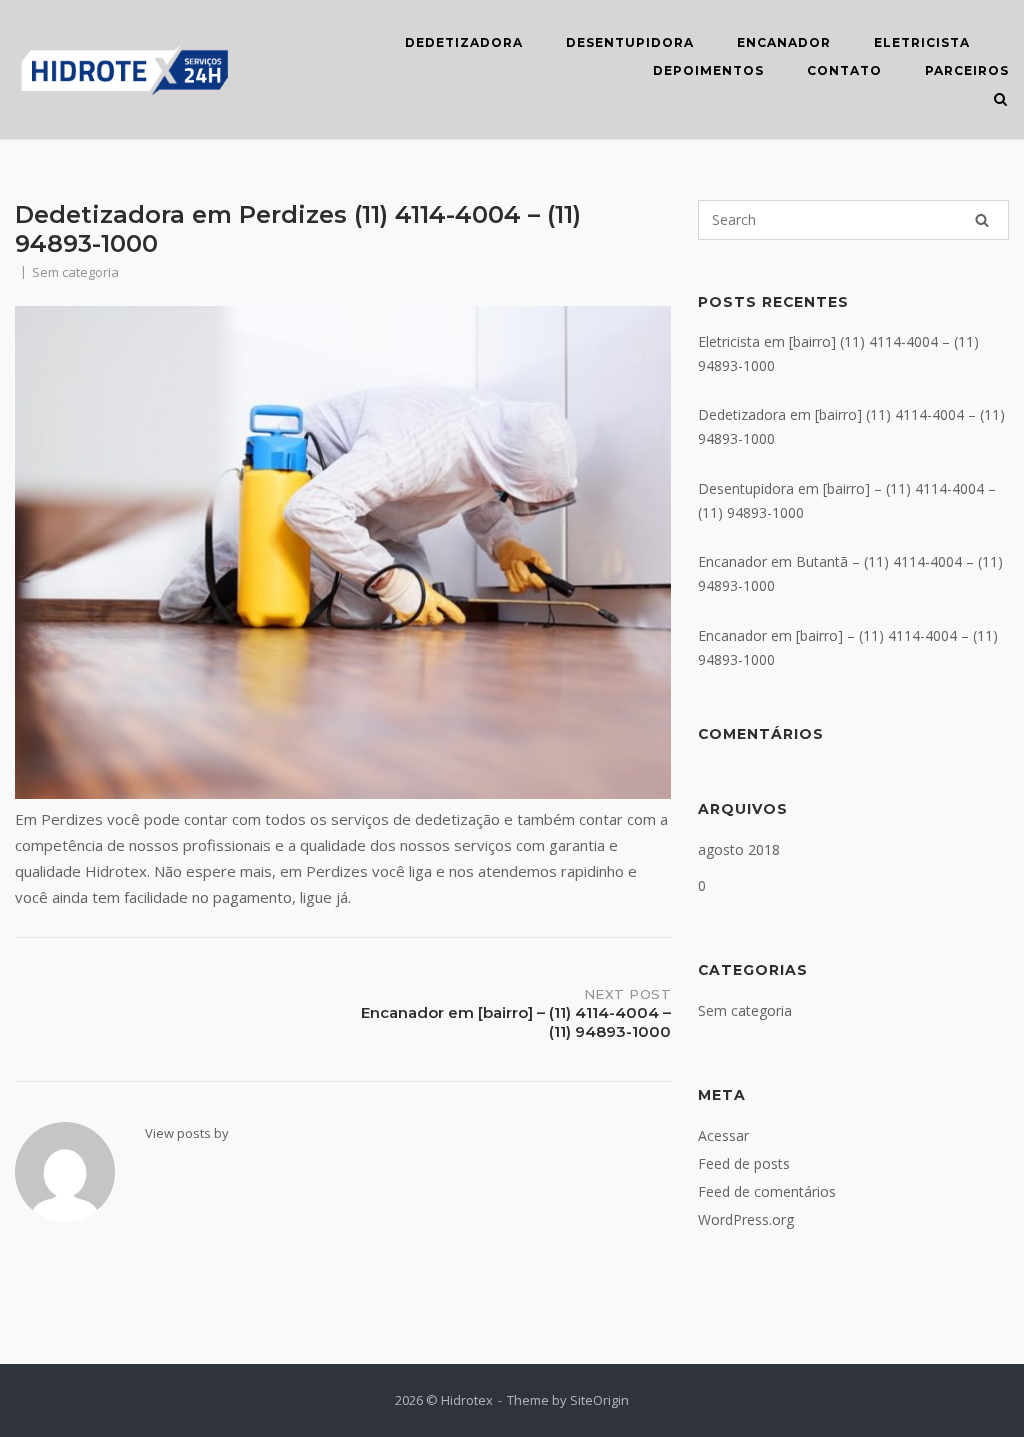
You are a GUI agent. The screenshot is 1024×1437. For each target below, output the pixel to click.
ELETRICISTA (922, 42)
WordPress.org (746, 1219)
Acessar (723, 1135)
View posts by (187, 1133)
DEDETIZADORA (464, 42)
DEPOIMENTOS (708, 70)
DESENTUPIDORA (630, 42)
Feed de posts (744, 1163)
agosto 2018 (739, 849)
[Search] (982, 220)
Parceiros (967, 70)
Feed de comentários (767, 1191)
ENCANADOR (784, 42)
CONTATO (844, 70)
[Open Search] (1000, 101)
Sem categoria (745, 1010)
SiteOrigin (599, 1400)
